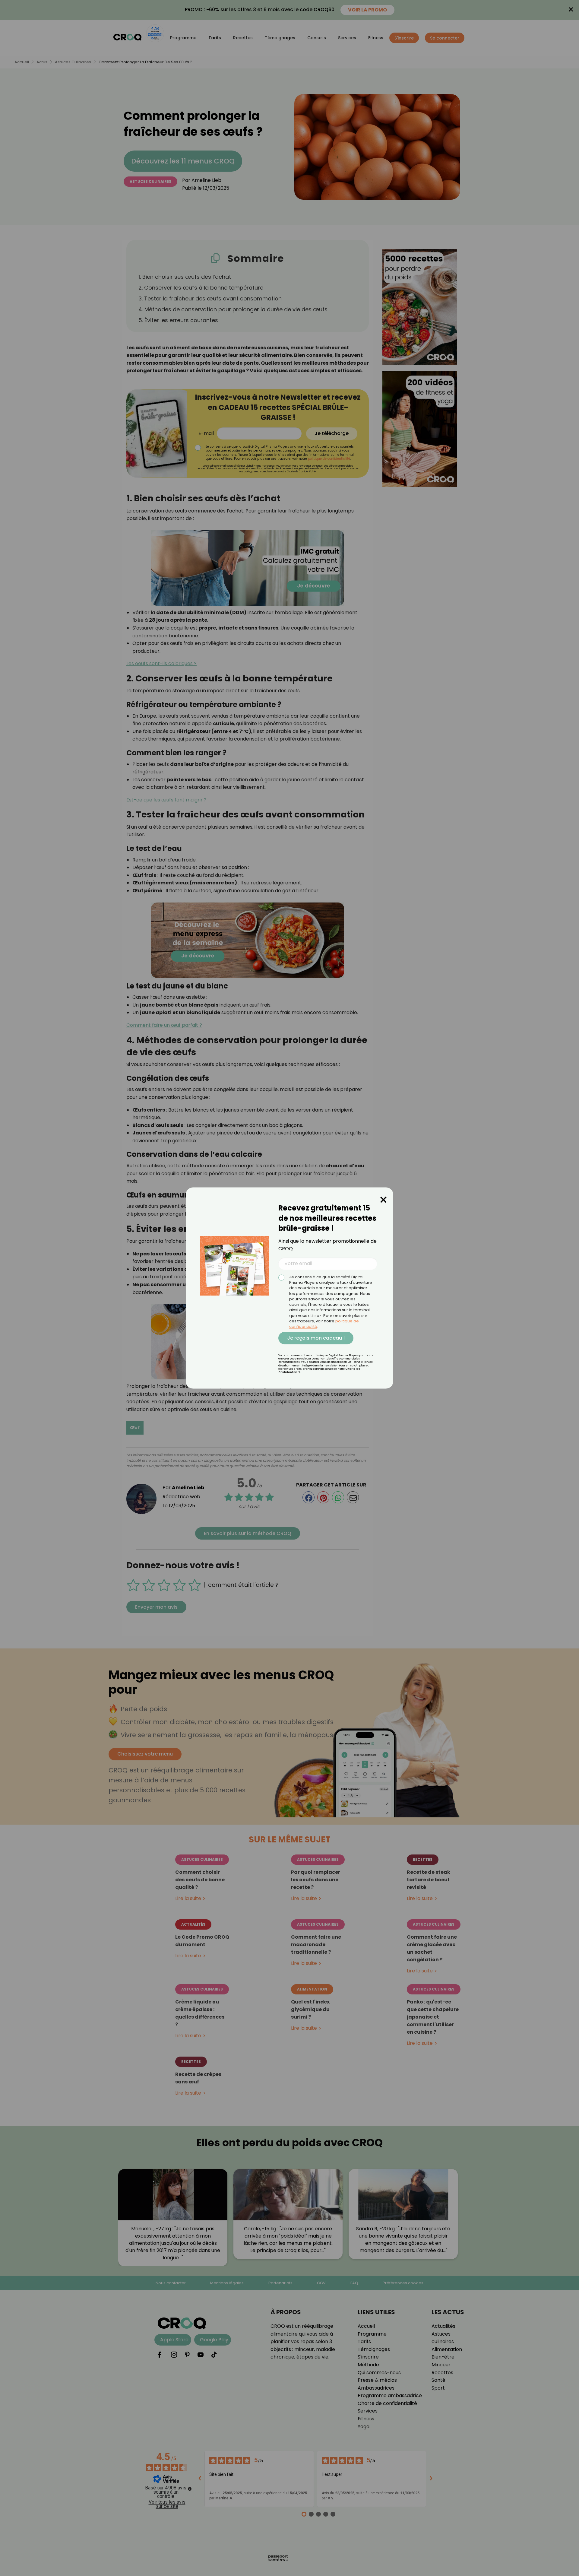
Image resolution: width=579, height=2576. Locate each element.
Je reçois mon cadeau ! (316, 1338)
